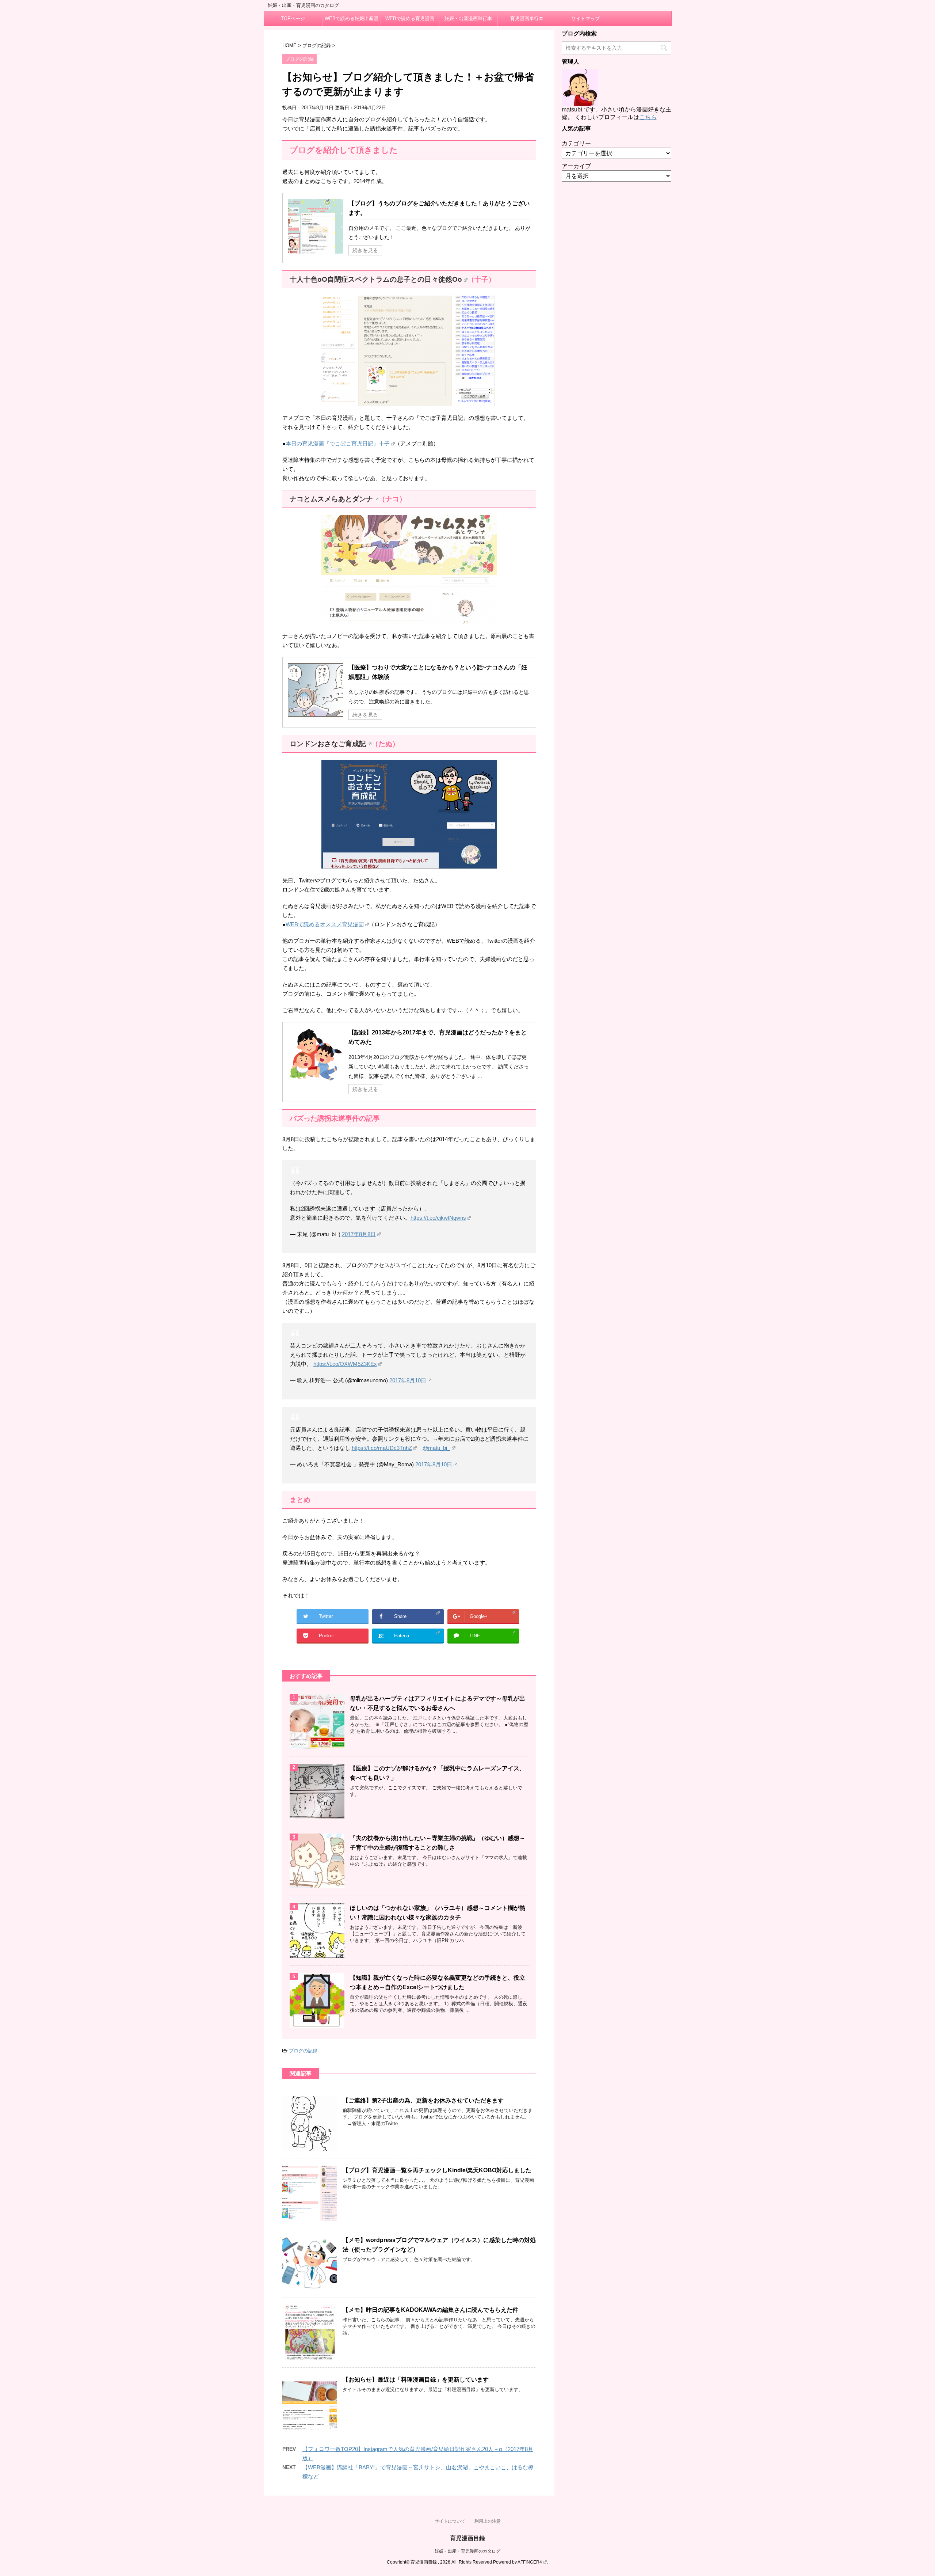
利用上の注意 (488, 2521)
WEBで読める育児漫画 (410, 18)
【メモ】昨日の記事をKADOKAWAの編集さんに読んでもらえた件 (430, 2310)
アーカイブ (576, 166)
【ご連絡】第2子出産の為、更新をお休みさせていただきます (423, 2100)
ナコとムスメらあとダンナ (331, 499)
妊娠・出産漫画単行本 (468, 18)
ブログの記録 (303, 2051)
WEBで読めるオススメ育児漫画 (325, 924)
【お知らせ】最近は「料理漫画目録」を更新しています (416, 2380)
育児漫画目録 (467, 2538)
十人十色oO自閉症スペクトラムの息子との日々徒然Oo (376, 279)
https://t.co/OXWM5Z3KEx (345, 1364)
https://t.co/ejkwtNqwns (438, 1218)
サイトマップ (585, 18)
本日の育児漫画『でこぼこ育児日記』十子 (338, 443)
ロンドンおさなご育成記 (328, 744)
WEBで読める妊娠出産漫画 (352, 21)
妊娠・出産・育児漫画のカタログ (467, 2551)
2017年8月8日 (359, 1234)
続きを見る (365, 250)
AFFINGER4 (530, 2562)
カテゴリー (576, 143)
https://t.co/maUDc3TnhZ (382, 1448)
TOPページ (293, 18)
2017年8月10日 (408, 1380)
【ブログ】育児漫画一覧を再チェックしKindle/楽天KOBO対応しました (437, 2170)
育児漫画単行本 (527, 18)
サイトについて (450, 2521)
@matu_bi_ (436, 1448)
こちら (648, 117)
